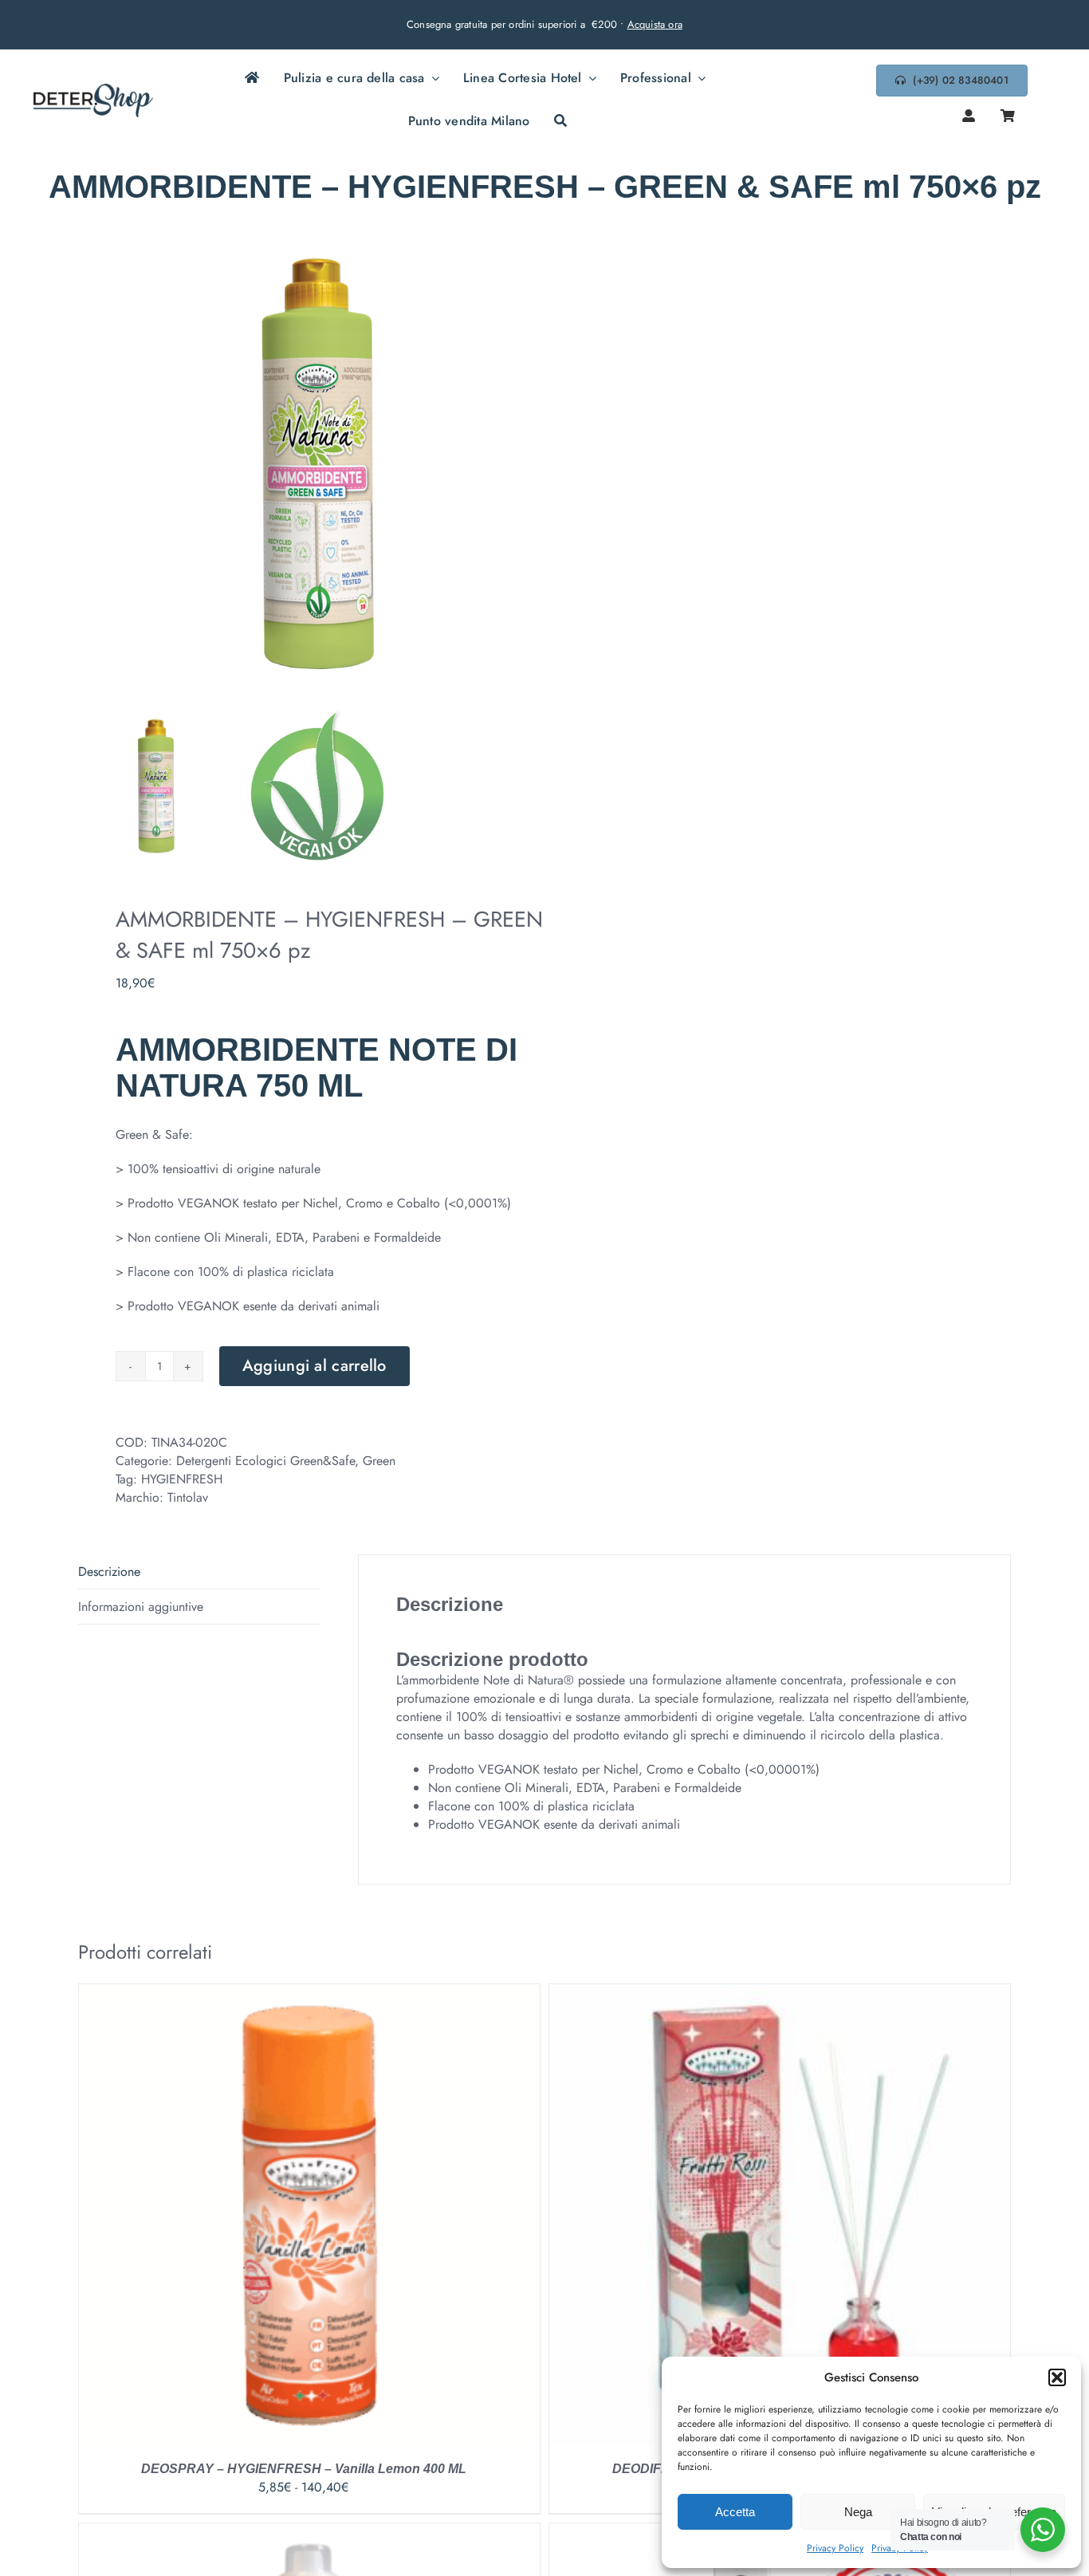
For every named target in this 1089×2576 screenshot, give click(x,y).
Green (379, 1461)
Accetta (735, 2512)
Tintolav (188, 1497)
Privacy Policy (835, 2548)
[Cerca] (560, 122)
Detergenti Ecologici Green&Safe (265, 1461)
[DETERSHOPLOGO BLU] (93, 90)
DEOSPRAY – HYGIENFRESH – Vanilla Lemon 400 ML (304, 2469)
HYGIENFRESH (182, 1479)
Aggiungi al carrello (315, 1366)
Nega (858, 2512)
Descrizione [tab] (109, 1572)
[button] (1057, 2377)
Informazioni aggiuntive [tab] (141, 1607)
